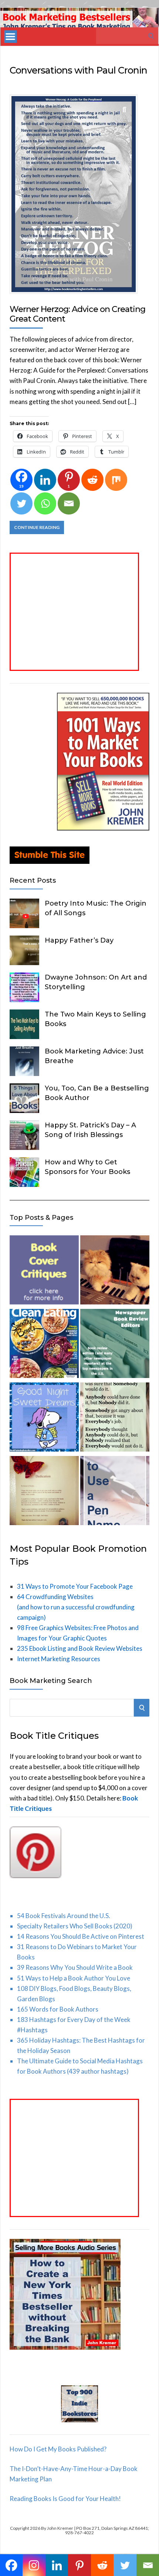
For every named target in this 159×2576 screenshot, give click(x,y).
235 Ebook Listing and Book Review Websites (80, 1648)
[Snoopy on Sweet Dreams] (44, 1418)
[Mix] (116, 480)
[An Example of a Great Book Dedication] (44, 1492)
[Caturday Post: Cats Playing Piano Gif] (115, 1271)
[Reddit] (92, 480)
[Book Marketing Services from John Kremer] (44, 1271)
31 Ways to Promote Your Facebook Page (75, 1586)
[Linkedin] (45, 480)
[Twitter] (21, 503)
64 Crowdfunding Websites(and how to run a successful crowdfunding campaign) (76, 1607)
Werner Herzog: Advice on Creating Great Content (77, 314)
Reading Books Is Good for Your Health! (65, 2499)
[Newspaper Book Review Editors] (115, 1345)
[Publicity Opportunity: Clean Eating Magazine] (44, 1345)
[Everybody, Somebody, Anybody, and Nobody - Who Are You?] (115, 1418)
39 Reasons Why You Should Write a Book (75, 1967)
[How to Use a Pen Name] (115, 1492)
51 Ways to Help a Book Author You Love (74, 1978)
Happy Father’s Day (79, 940)
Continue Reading (37, 527)
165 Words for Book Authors (58, 2009)
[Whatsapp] (45, 503)
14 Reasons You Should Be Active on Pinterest (81, 1936)
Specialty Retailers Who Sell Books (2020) (75, 1926)
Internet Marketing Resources (59, 1659)
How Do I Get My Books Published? (58, 2449)
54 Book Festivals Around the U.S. (64, 1916)
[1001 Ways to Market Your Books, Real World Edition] (103, 828)
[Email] (69, 503)
